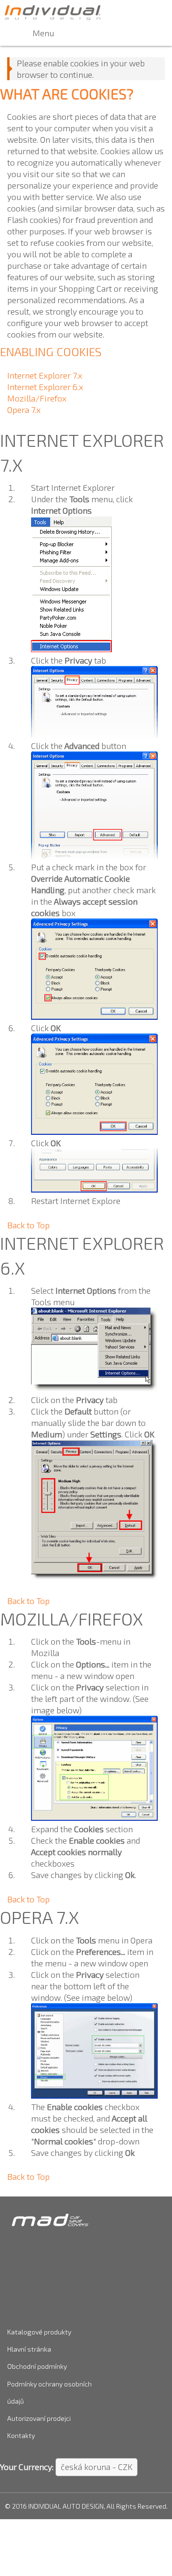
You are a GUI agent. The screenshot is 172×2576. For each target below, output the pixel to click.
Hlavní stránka (29, 2349)
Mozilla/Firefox (37, 398)
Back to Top (28, 1225)
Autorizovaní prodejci (39, 2418)
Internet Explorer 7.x (45, 375)
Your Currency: (27, 2467)
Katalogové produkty (39, 2332)
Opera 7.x (24, 410)
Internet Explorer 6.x (45, 387)
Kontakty (21, 2435)
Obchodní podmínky (37, 2366)
